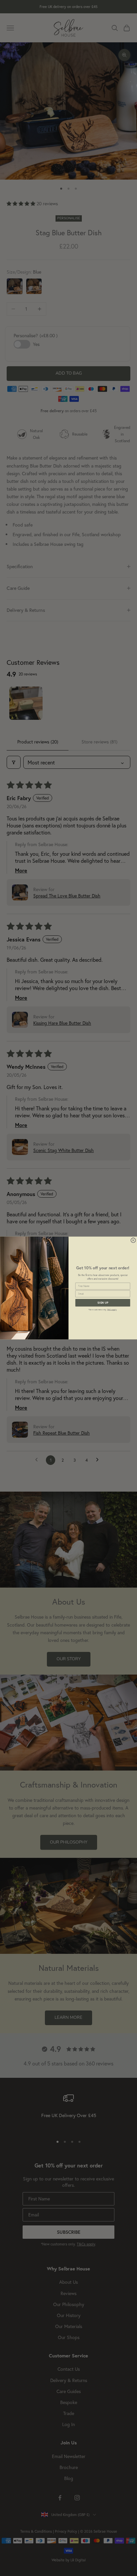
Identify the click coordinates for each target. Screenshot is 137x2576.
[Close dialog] (133, 1240)
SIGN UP (103, 1303)
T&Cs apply (112, 1309)
